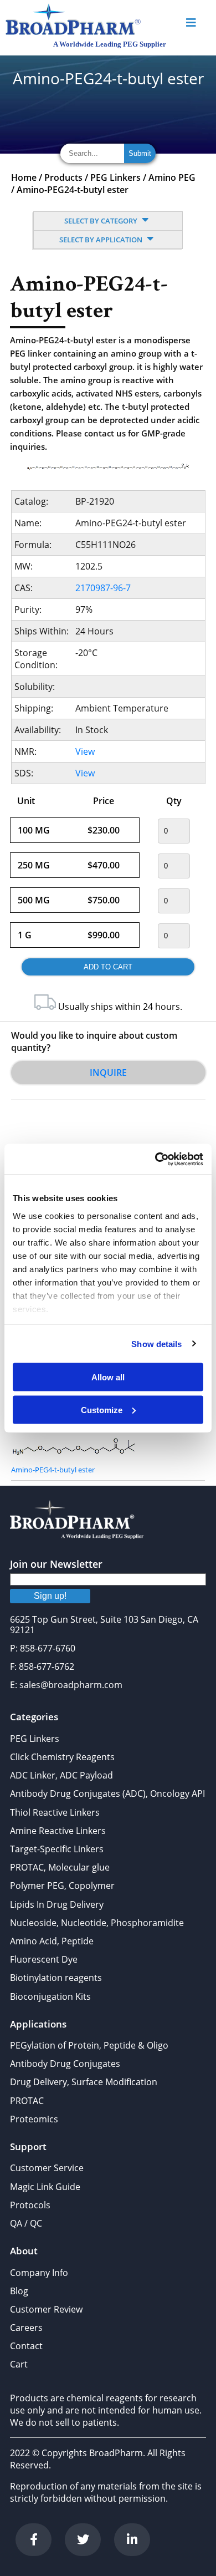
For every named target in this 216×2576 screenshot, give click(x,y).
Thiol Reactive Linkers (55, 1812)
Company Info (39, 2273)
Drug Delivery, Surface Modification (84, 2082)
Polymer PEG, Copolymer (62, 1886)
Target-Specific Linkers (57, 1849)
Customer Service (47, 2168)
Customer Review (46, 2309)
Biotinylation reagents (56, 1978)
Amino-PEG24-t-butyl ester (73, 190)
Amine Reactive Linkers (58, 1831)
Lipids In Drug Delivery (57, 1904)
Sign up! (50, 1596)
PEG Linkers (115, 177)
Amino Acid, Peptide (52, 1941)
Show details (156, 1343)
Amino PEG (172, 177)
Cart (19, 2364)
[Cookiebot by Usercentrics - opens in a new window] (155, 1159)
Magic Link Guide (45, 2187)
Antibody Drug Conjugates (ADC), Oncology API (107, 1793)
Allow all (108, 1377)
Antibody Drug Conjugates (65, 2064)
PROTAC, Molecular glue (60, 1867)
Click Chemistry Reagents (62, 1757)
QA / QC (26, 2223)
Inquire (108, 1073)
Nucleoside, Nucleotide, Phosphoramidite (97, 1923)
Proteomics (34, 2119)
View (85, 751)
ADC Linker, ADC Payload (61, 1775)
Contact (26, 2346)
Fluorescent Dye (44, 1959)
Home (24, 177)
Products (63, 177)
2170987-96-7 (103, 588)
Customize (102, 1409)
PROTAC (27, 2101)
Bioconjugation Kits (50, 1996)
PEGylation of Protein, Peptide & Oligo (89, 2045)
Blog (19, 2291)
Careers (26, 2328)
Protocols (30, 2205)
